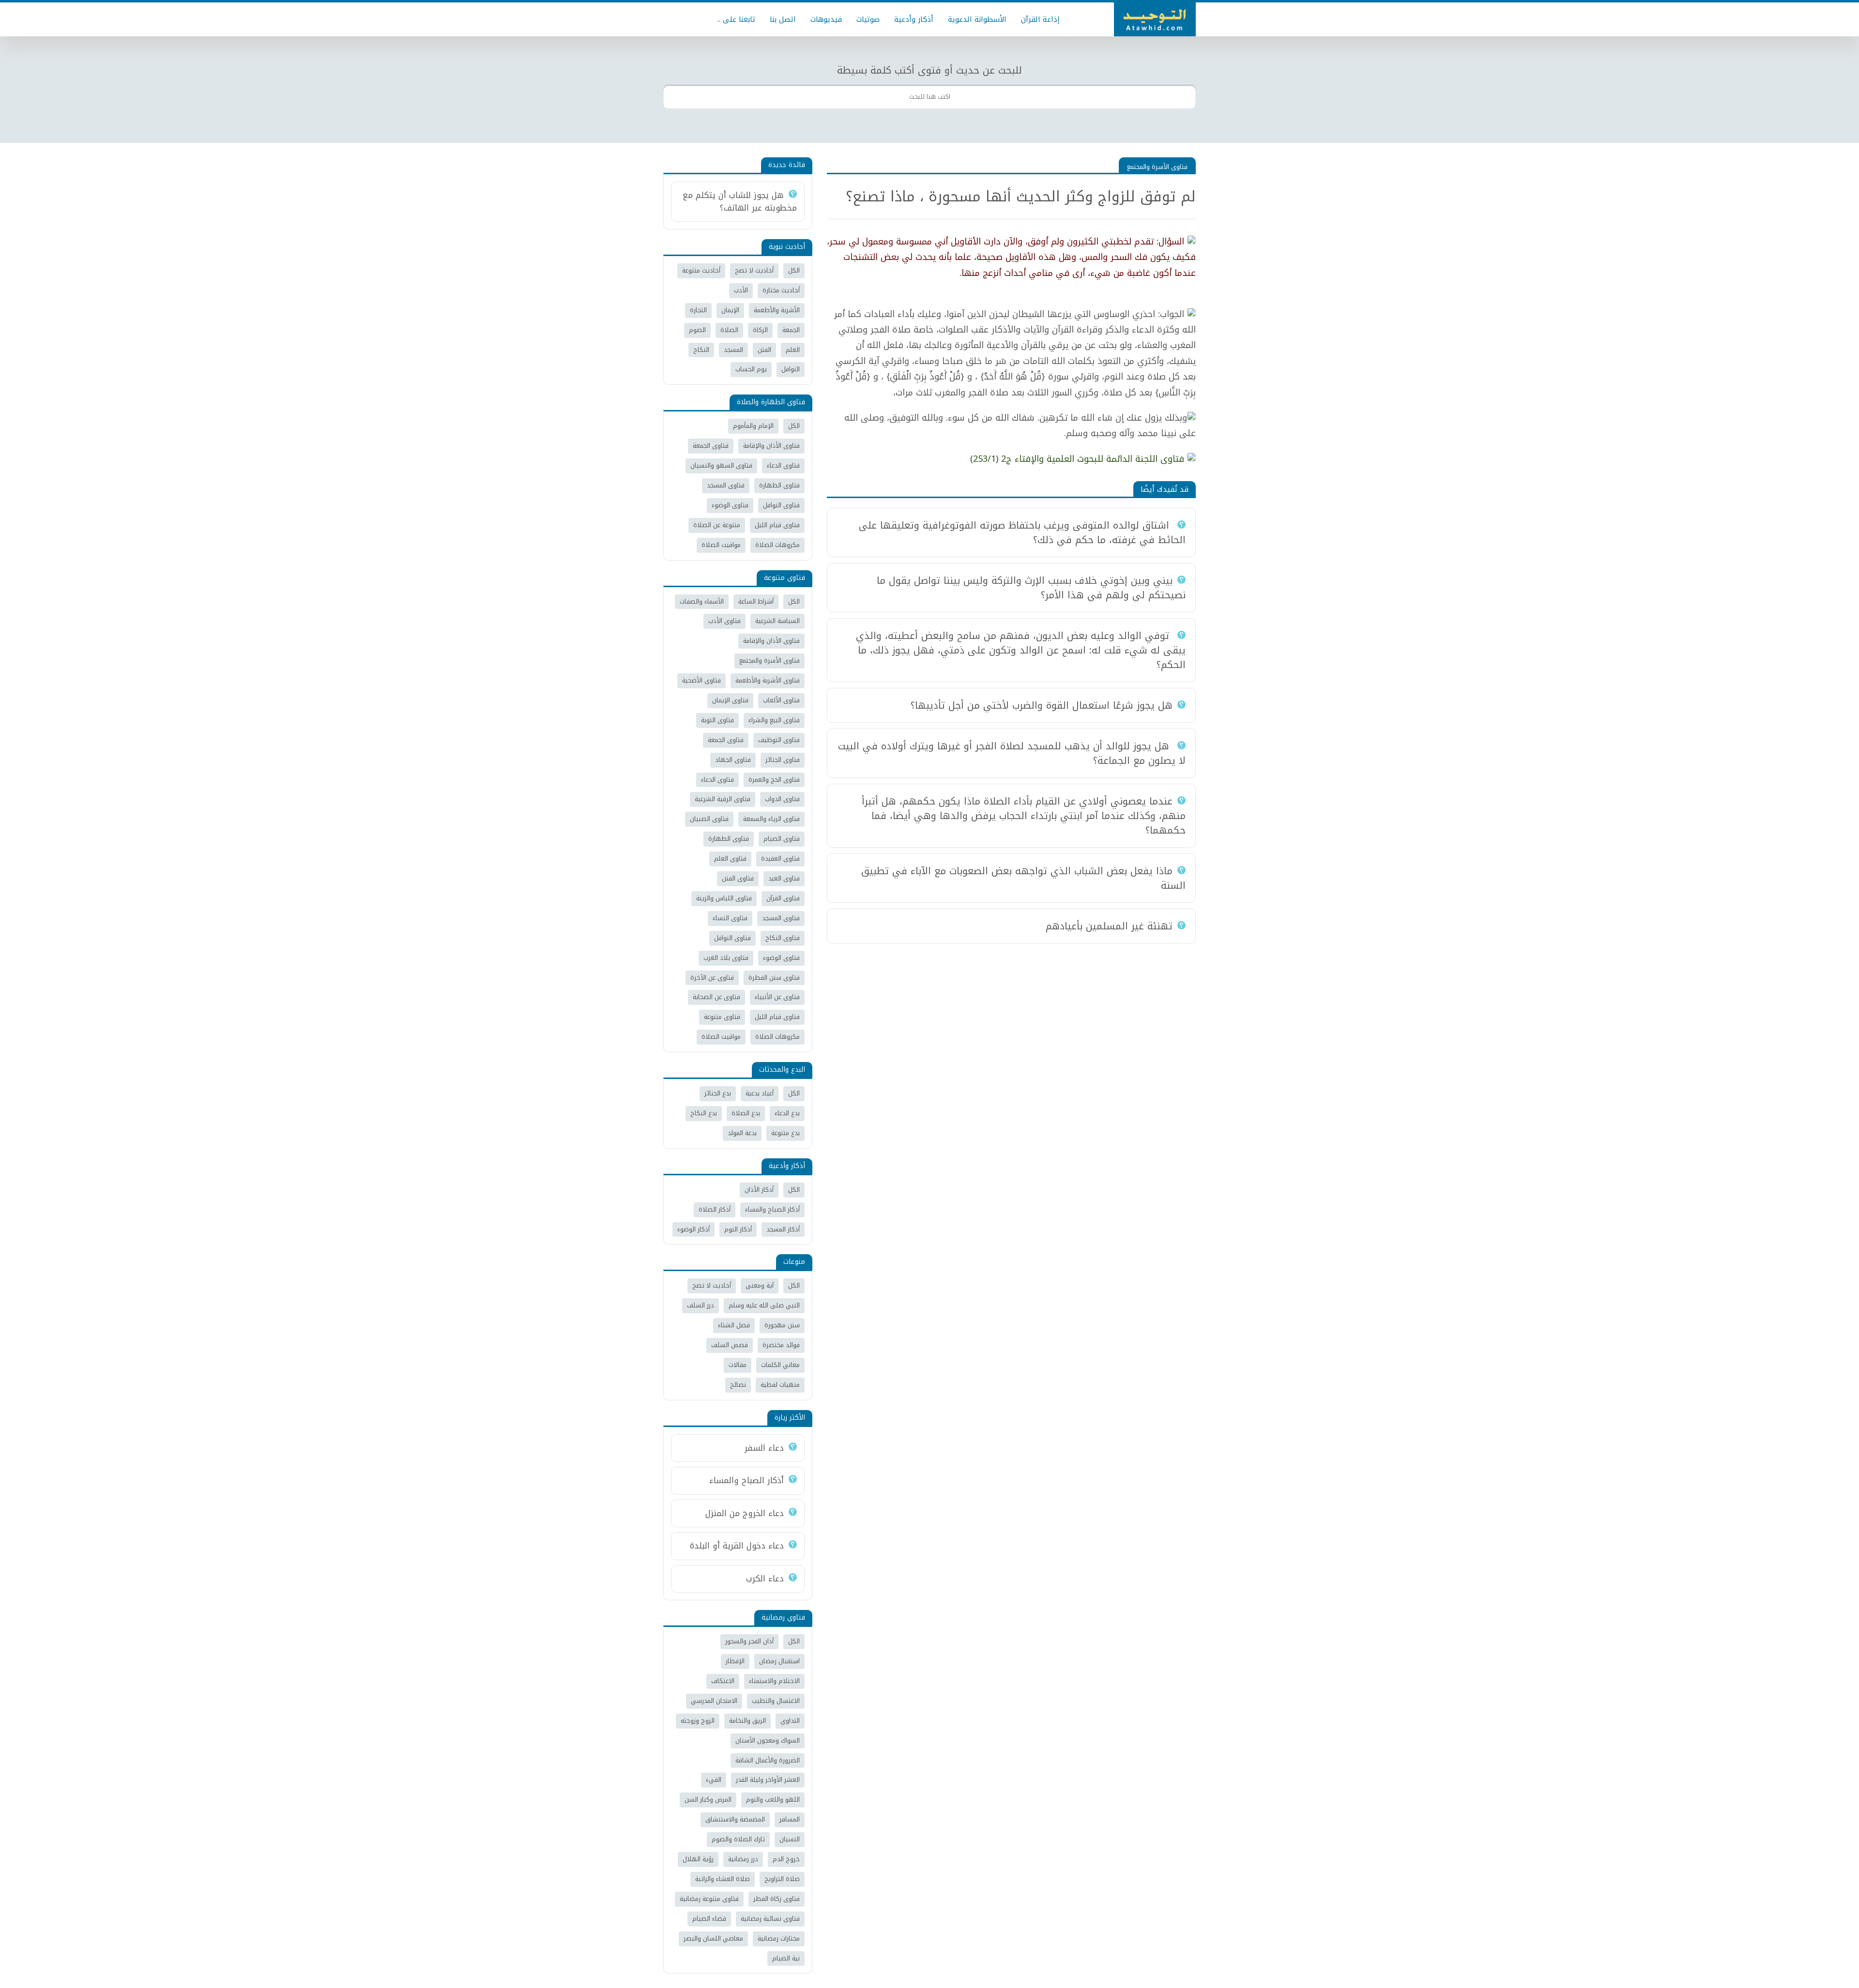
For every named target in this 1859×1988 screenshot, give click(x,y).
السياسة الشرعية (777, 621)
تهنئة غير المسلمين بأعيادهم (1109, 926)
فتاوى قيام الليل (777, 525)
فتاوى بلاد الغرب (726, 958)
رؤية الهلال (698, 1859)
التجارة (698, 310)
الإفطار (735, 1661)
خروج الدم (786, 1859)
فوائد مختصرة (781, 1345)
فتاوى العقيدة (780, 858)
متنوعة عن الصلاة (717, 525)
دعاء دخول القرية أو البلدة (737, 1546)
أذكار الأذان (759, 1190)
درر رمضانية (743, 1859)
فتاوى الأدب (724, 621)
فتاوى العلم (730, 858)
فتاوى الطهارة (779, 485)
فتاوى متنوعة (722, 1017)
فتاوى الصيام (782, 839)
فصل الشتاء (734, 1325)
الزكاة (760, 330)
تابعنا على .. (736, 19)
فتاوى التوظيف (779, 740)
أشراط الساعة (756, 601)
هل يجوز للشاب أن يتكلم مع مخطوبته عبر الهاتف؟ (740, 201)
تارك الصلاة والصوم (738, 1839)
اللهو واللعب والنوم (773, 1799)
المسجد (733, 350)
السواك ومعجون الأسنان (768, 1740)
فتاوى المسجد (726, 485)
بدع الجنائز (718, 1093)
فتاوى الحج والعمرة (774, 780)
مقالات (738, 1365)
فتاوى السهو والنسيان (721, 465)
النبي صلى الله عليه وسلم (764, 1305)
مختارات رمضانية (779, 1938)
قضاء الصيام (709, 1919)
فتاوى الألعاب (781, 700)
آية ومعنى (760, 1285)
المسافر (790, 1819)
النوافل (791, 369)
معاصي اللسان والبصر (713, 1938)
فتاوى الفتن (738, 878)
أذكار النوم (738, 1229)
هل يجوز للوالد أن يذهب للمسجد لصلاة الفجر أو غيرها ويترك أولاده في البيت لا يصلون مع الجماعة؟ (1012, 753)
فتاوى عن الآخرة (712, 978)
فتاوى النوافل (781, 505)
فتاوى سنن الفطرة (774, 978)
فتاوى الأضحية (701, 680)
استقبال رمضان (779, 1661)
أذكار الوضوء (693, 1229)
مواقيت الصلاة (721, 545)
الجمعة (791, 330)
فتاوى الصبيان (709, 819)
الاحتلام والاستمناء (774, 1681)
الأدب (741, 290)
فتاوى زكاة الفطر (777, 1899)
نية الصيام (786, 1958)
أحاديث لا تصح (754, 270)
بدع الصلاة (746, 1113)
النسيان (790, 1839)
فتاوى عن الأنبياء (777, 997)
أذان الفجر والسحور (749, 1641)
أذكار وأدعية (914, 19)
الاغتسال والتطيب (776, 1701)
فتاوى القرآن (783, 898)
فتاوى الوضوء (730, 505)
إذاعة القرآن (1040, 19)
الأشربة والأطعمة (777, 310)
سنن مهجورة (782, 1325)
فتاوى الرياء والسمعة (771, 819)
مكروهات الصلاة (777, 545)
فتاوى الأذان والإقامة (771, 446)
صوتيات (868, 19)
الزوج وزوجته (698, 1721)
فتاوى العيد (784, 878)
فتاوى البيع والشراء (774, 720)
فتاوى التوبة (717, 720)
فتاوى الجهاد (733, 760)
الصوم (697, 330)
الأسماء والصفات (702, 601)
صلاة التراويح (782, 1879)
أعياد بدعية (760, 1093)
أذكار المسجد (783, 1229)
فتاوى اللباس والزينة (724, 898)
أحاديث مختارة (781, 290)
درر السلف (701, 1305)
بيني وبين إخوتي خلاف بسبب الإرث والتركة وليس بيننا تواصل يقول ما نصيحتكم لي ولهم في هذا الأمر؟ (1031, 588)
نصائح (738, 1385)
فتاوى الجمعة (711, 446)
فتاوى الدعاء (783, 465)
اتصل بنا (783, 19)
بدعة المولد (742, 1133)
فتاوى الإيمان (730, 700)
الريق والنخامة (747, 1721)
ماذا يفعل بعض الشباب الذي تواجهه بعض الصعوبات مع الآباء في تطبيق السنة (1023, 878)
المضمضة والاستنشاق (735, 1819)
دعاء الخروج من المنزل (745, 1513)
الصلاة (729, 330)
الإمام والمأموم (753, 426)
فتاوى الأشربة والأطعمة (768, 680)
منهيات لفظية (780, 1385)
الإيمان (730, 310)
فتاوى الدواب (782, 799)
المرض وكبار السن (708, 1799)
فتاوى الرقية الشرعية (723, 799)
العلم (793, 350)
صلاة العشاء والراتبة (723, 1879)
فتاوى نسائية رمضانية (770, 1919)
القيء (714, 1780)
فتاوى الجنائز (783, 760)
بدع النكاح (704, 1113)
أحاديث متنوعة (701, 270)
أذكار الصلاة (715, 1209)
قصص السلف (730, 1345)
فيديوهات (826, 19)
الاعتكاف (723, 1681)
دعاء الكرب (765, 1578)
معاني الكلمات (780, 1365)
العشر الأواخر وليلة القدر (768, 1780)
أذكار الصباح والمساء (772, 1209)
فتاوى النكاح (783, 938)
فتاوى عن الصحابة (716, 997)
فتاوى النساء (730, 918)
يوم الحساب (751, 369)
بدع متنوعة (785, 1133)
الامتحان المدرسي (714, 1701)
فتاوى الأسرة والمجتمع (1157, 167)
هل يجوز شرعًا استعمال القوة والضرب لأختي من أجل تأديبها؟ (1042, 705)
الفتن (764, 350)
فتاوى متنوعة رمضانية (709, 1899)
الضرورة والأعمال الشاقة (768, 1760)
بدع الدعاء (787, 1113)
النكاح (701, 350)
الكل (794, 270)
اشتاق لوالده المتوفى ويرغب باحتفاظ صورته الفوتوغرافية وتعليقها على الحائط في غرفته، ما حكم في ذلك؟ (1022, 532)
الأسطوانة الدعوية (977, 19)
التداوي (790, 1721)
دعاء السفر (764, 1448)
